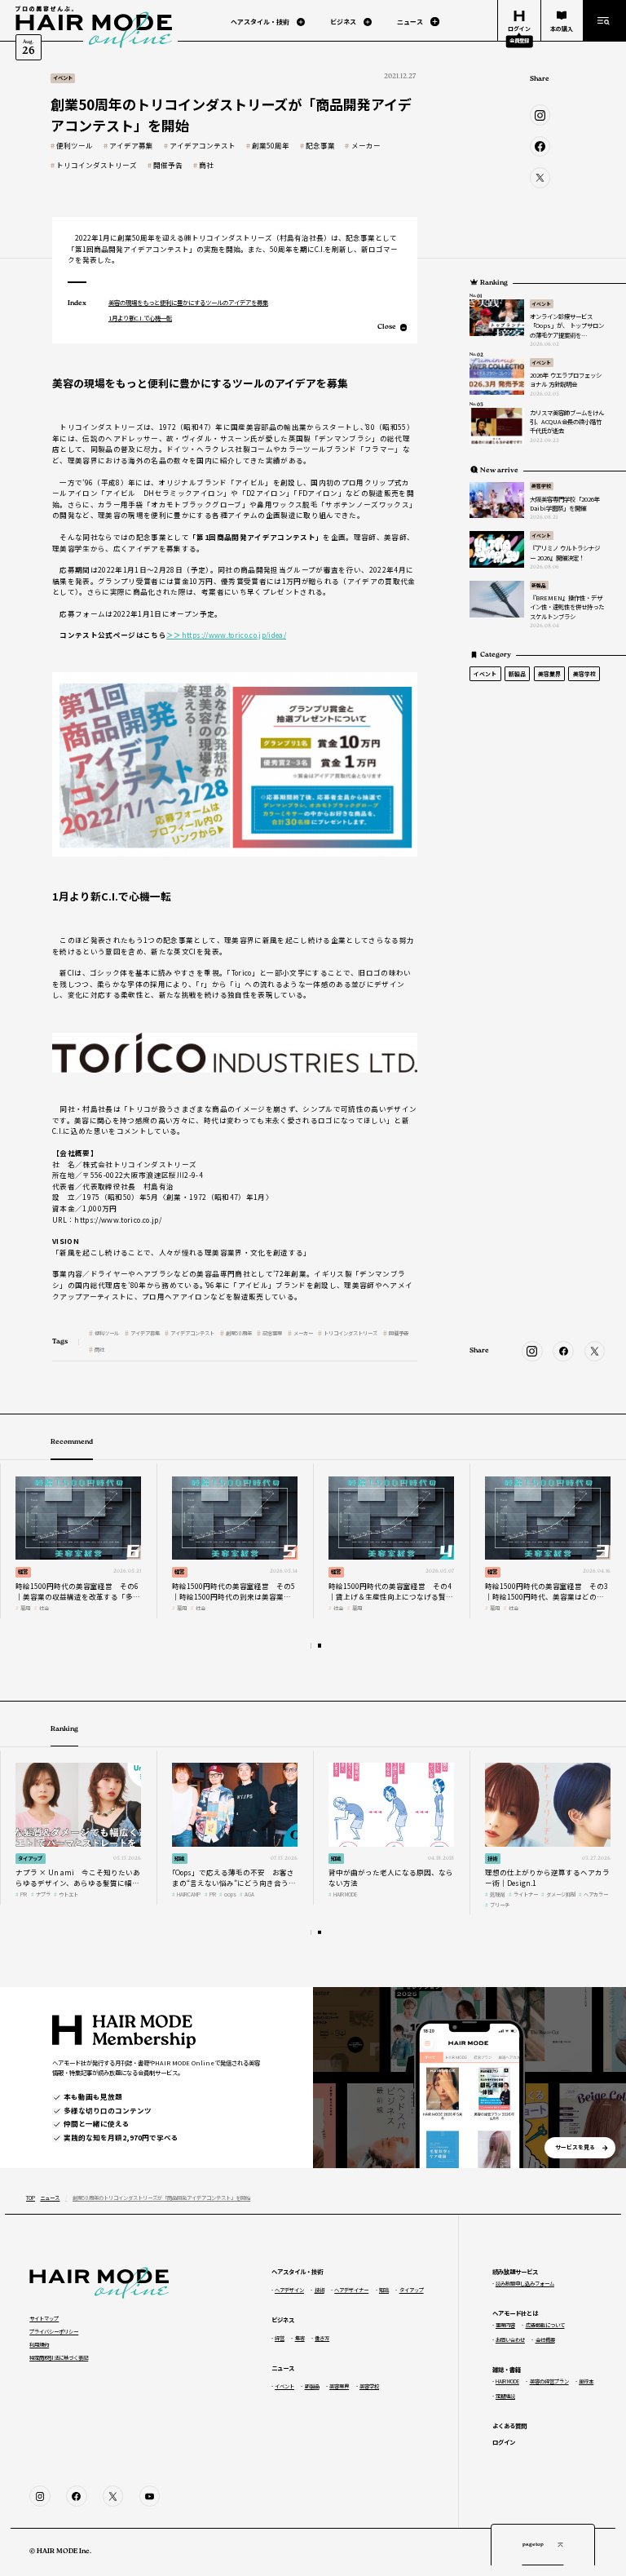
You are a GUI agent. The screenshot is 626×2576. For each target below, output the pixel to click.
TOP (31, 2198)
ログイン (504, 2442)
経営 (23, 1571)
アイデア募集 (131, 146)
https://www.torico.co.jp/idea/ (226, 635)
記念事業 (320, 146)
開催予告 (168, 165)
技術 (492, 1859)
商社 (206, 165)
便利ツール (75, 146)
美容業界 (549, 674)
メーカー (366, 146)
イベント (541, 304)
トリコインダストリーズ (97, 165)
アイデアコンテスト (203, 146)
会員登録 (519, 40)
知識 (179, 1859)
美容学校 (541, 486)
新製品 (539, 585)
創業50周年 (271, 146)
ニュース (50, 2198)
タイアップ (30, 1859)
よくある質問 (509, 2426)
